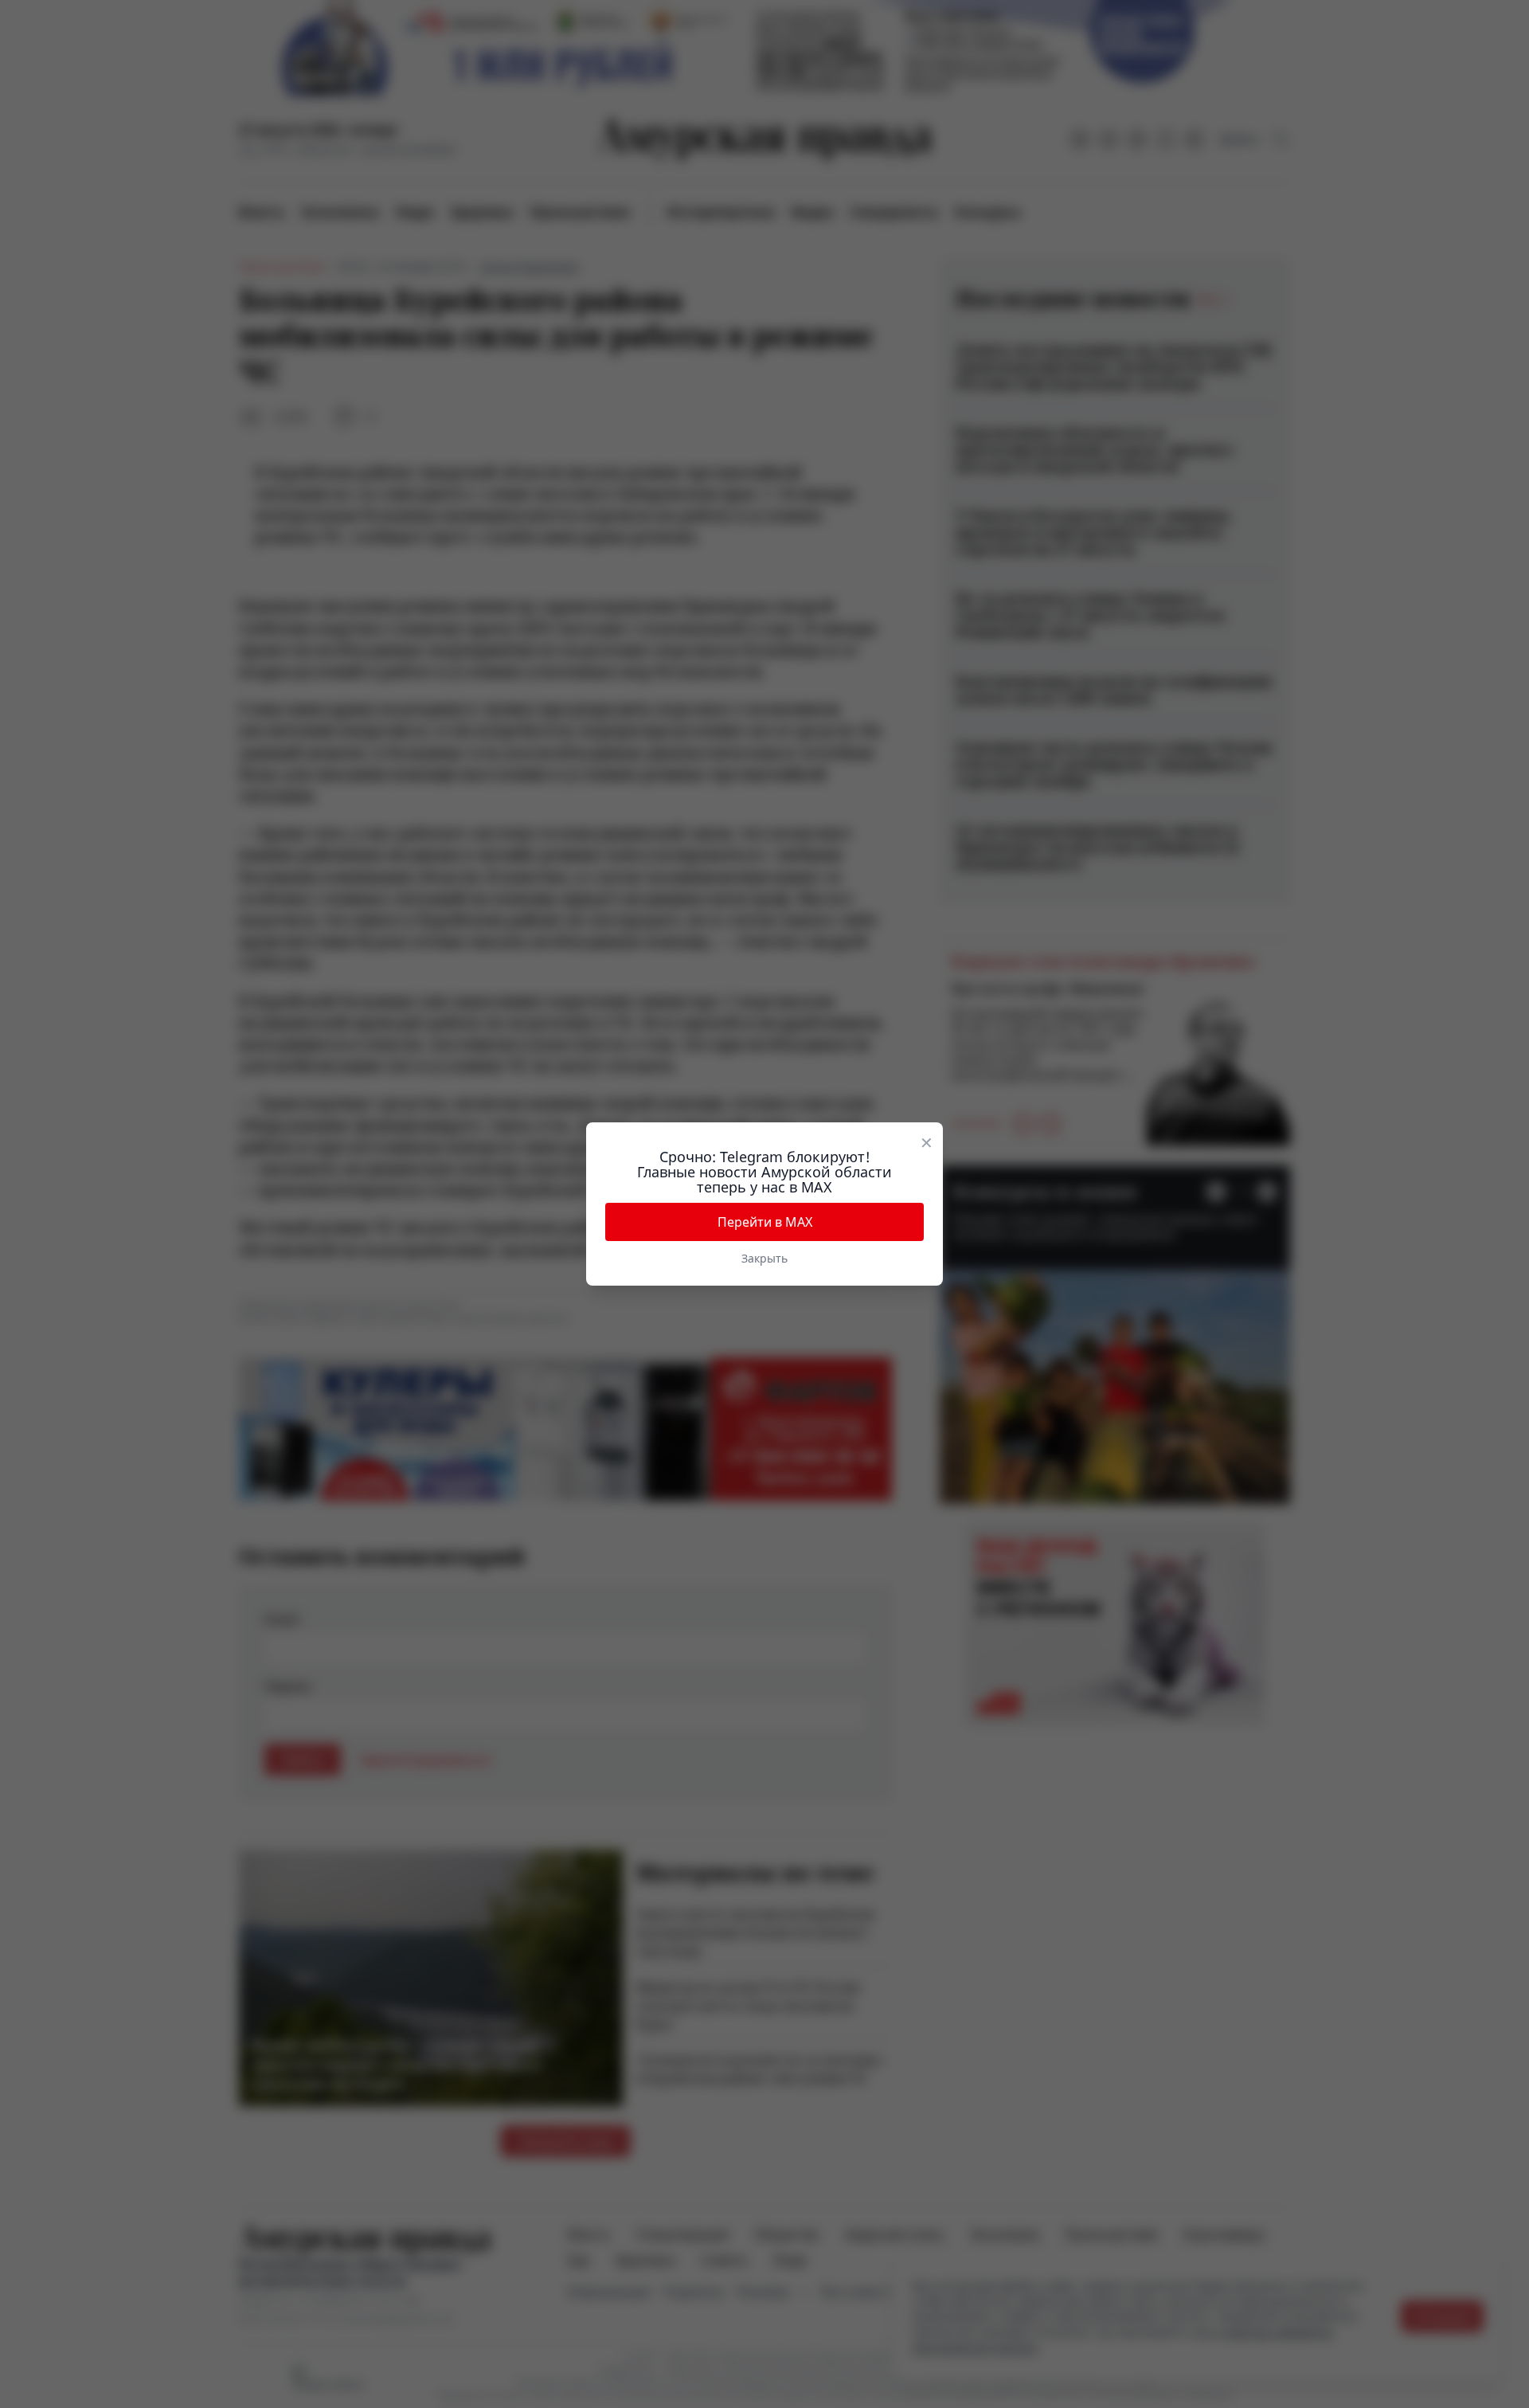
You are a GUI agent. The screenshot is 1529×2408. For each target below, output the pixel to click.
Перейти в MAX (765, 1222)
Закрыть (764, 1258)
